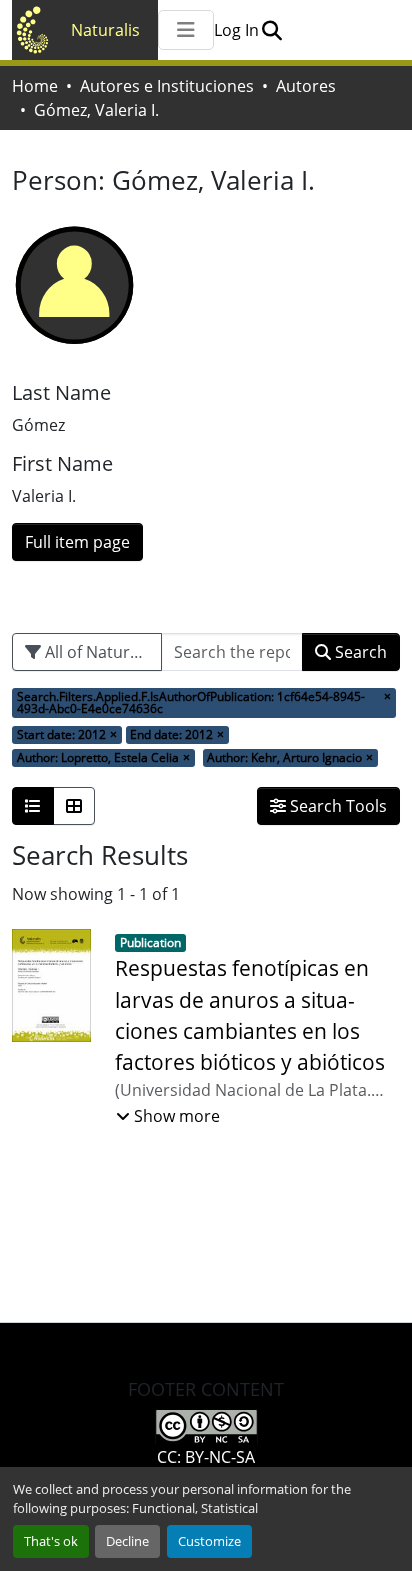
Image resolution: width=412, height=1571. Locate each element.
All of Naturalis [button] (98, 652)
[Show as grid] (74, 806)
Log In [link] (236, 30)
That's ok (51, 1541)
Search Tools (336, 806)
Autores (306, 86)
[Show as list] (33, 806)
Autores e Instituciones (167, 86)
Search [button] (359, 652)
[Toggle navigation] (186, 30)
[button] (271, 30)
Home (35, 86)
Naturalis (105, 30)
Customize (209, 1541)
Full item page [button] (77, 542)
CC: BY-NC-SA (206, 1457)
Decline (127, 1541)
